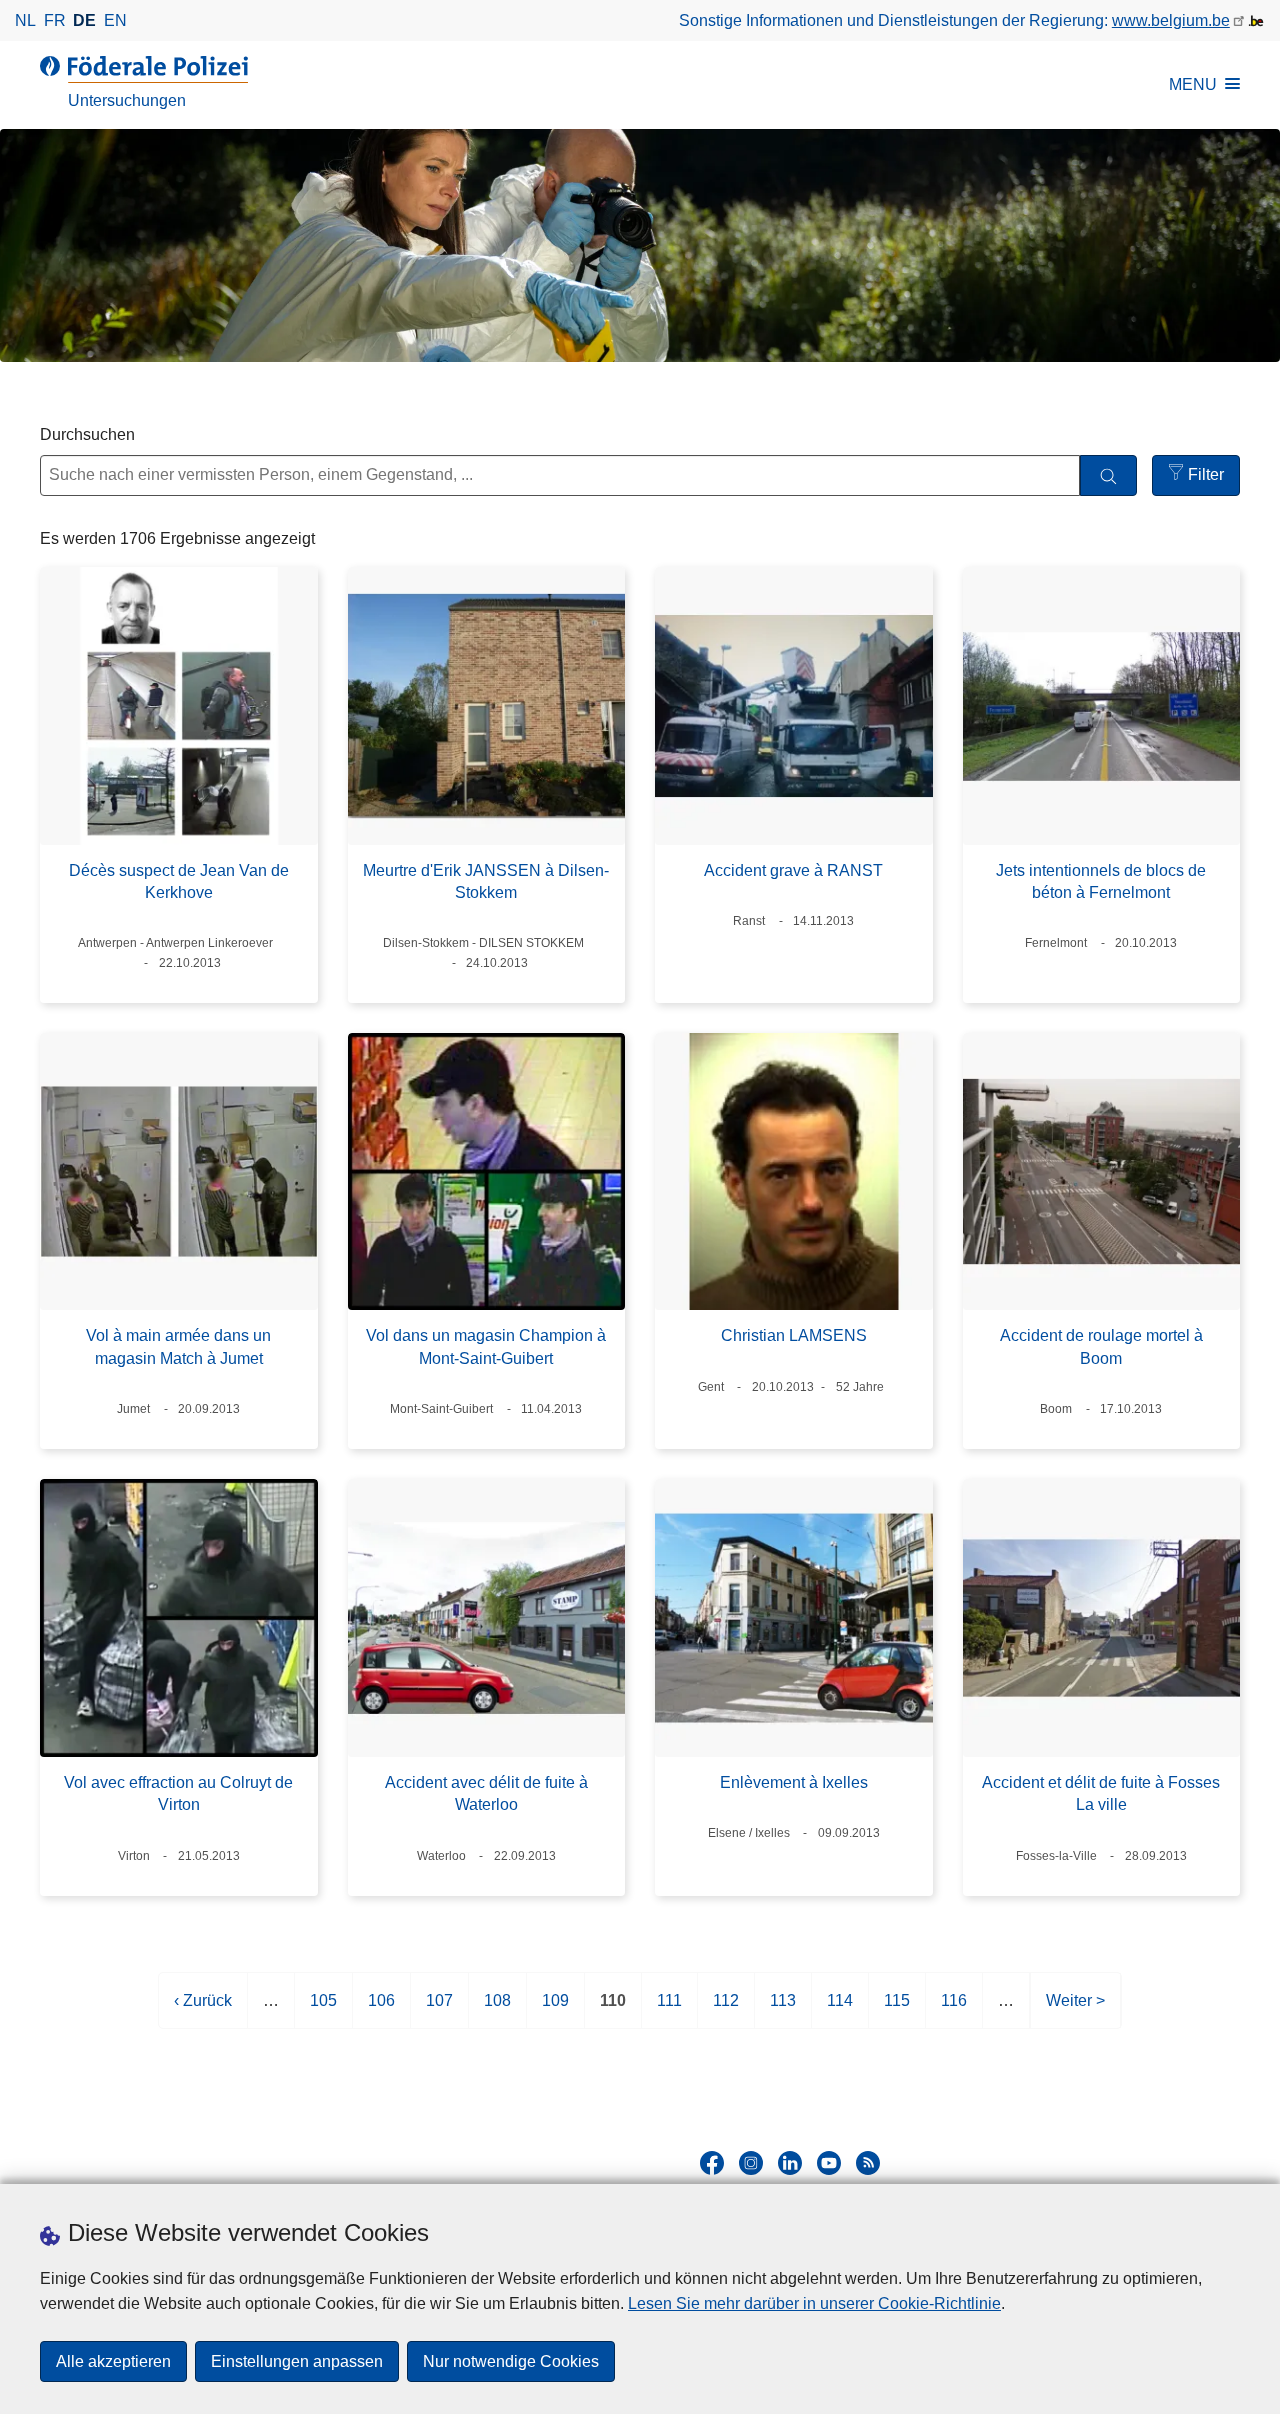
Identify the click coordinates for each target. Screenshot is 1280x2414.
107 (439, 2010)
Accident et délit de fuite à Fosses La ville (1101, 1793)
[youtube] (829, 2163)
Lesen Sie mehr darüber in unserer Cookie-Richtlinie (814, 2303)
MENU (1193, 84)
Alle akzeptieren (113, 2361)
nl (25, 20)
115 (897, 2010)
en (115, 20)
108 (497, 2010)
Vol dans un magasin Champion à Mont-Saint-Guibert (486, 1346)
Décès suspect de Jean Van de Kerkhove (179, 881)
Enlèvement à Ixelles (794, 1782)
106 (381, 2010)
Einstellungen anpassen (297, 2361)
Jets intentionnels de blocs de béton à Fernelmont (1101, 881)
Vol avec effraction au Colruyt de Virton (178, 1793)
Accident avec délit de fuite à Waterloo (486, 1793)
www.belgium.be (1171, 20)
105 (323, 2010)
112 (726, 2010)
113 (783, 2010)
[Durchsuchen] (1108, 475)
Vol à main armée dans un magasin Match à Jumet (178, 1346)
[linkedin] (790, 2163)
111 (669, 2010)
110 (613, 2010)
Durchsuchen (87, 434)
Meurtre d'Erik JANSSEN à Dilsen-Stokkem (486, 881)
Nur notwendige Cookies (511, 2361)
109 (555, 2010)
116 (954, 2010)
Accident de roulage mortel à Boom (1101, 1346)
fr (55, 20)
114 (840, 2010)
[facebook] (712, 2163)
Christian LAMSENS (794, 1335)
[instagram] (751, 2163)
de (84, 20)
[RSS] (868, 2163)
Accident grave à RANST (793, 870)
